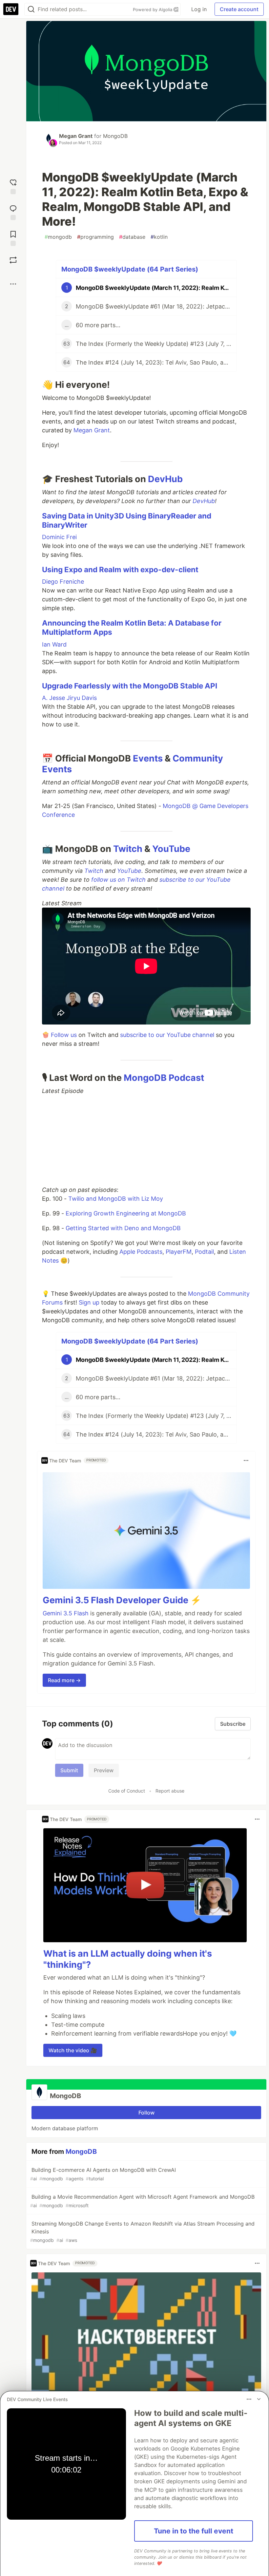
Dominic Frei (59, 537)
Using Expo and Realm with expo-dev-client (120, 569)
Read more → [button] (64, 1680)
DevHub (165, 479)
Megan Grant (76, 136)
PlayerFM (179, 1252)
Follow (146, 2113)
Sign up (89, 1302)
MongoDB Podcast (164, 1078)
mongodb (58, 237)
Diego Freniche (63, 582)
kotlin (159, 237)
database (132, 237)
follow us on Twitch (118, 880)
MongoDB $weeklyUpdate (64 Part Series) (130, 269)
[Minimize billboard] (259, 2399)
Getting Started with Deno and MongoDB (123, 1228)
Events (148, 758)
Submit (69, 1770)
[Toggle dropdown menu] (246, 1460)
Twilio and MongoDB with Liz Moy (116, 1199)
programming (95, 237)
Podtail (204, 1252)
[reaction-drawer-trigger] (13, 186)
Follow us (64, 1035)
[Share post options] (13, 284)
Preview (104, 1770)
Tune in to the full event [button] (194, 2531)
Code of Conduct (127, 1791)
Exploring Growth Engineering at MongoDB (126, 1213)
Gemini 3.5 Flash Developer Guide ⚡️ (122, 1600)
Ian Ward (54, 644)
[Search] (31, 9)
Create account (239, 9)
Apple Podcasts (141, 1252)
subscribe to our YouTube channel (167, 1035)
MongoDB (115, 136)
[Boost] (13, 260)
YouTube (171, 849)
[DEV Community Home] (11, 9)
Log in (199, 9)
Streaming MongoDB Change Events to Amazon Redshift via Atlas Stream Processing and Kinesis (142, 2232)
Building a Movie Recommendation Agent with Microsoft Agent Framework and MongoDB (142, 2201)
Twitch (128, 849)
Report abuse (170, 1791)
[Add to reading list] (13, 238)
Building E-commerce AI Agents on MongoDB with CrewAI (103, 2174)
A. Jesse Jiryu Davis (69, 698)
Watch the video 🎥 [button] (73, 2050)
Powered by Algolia (153, 9)
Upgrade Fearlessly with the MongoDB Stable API (130, 686)
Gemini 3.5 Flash (66, 1613)
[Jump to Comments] (13, 212)
